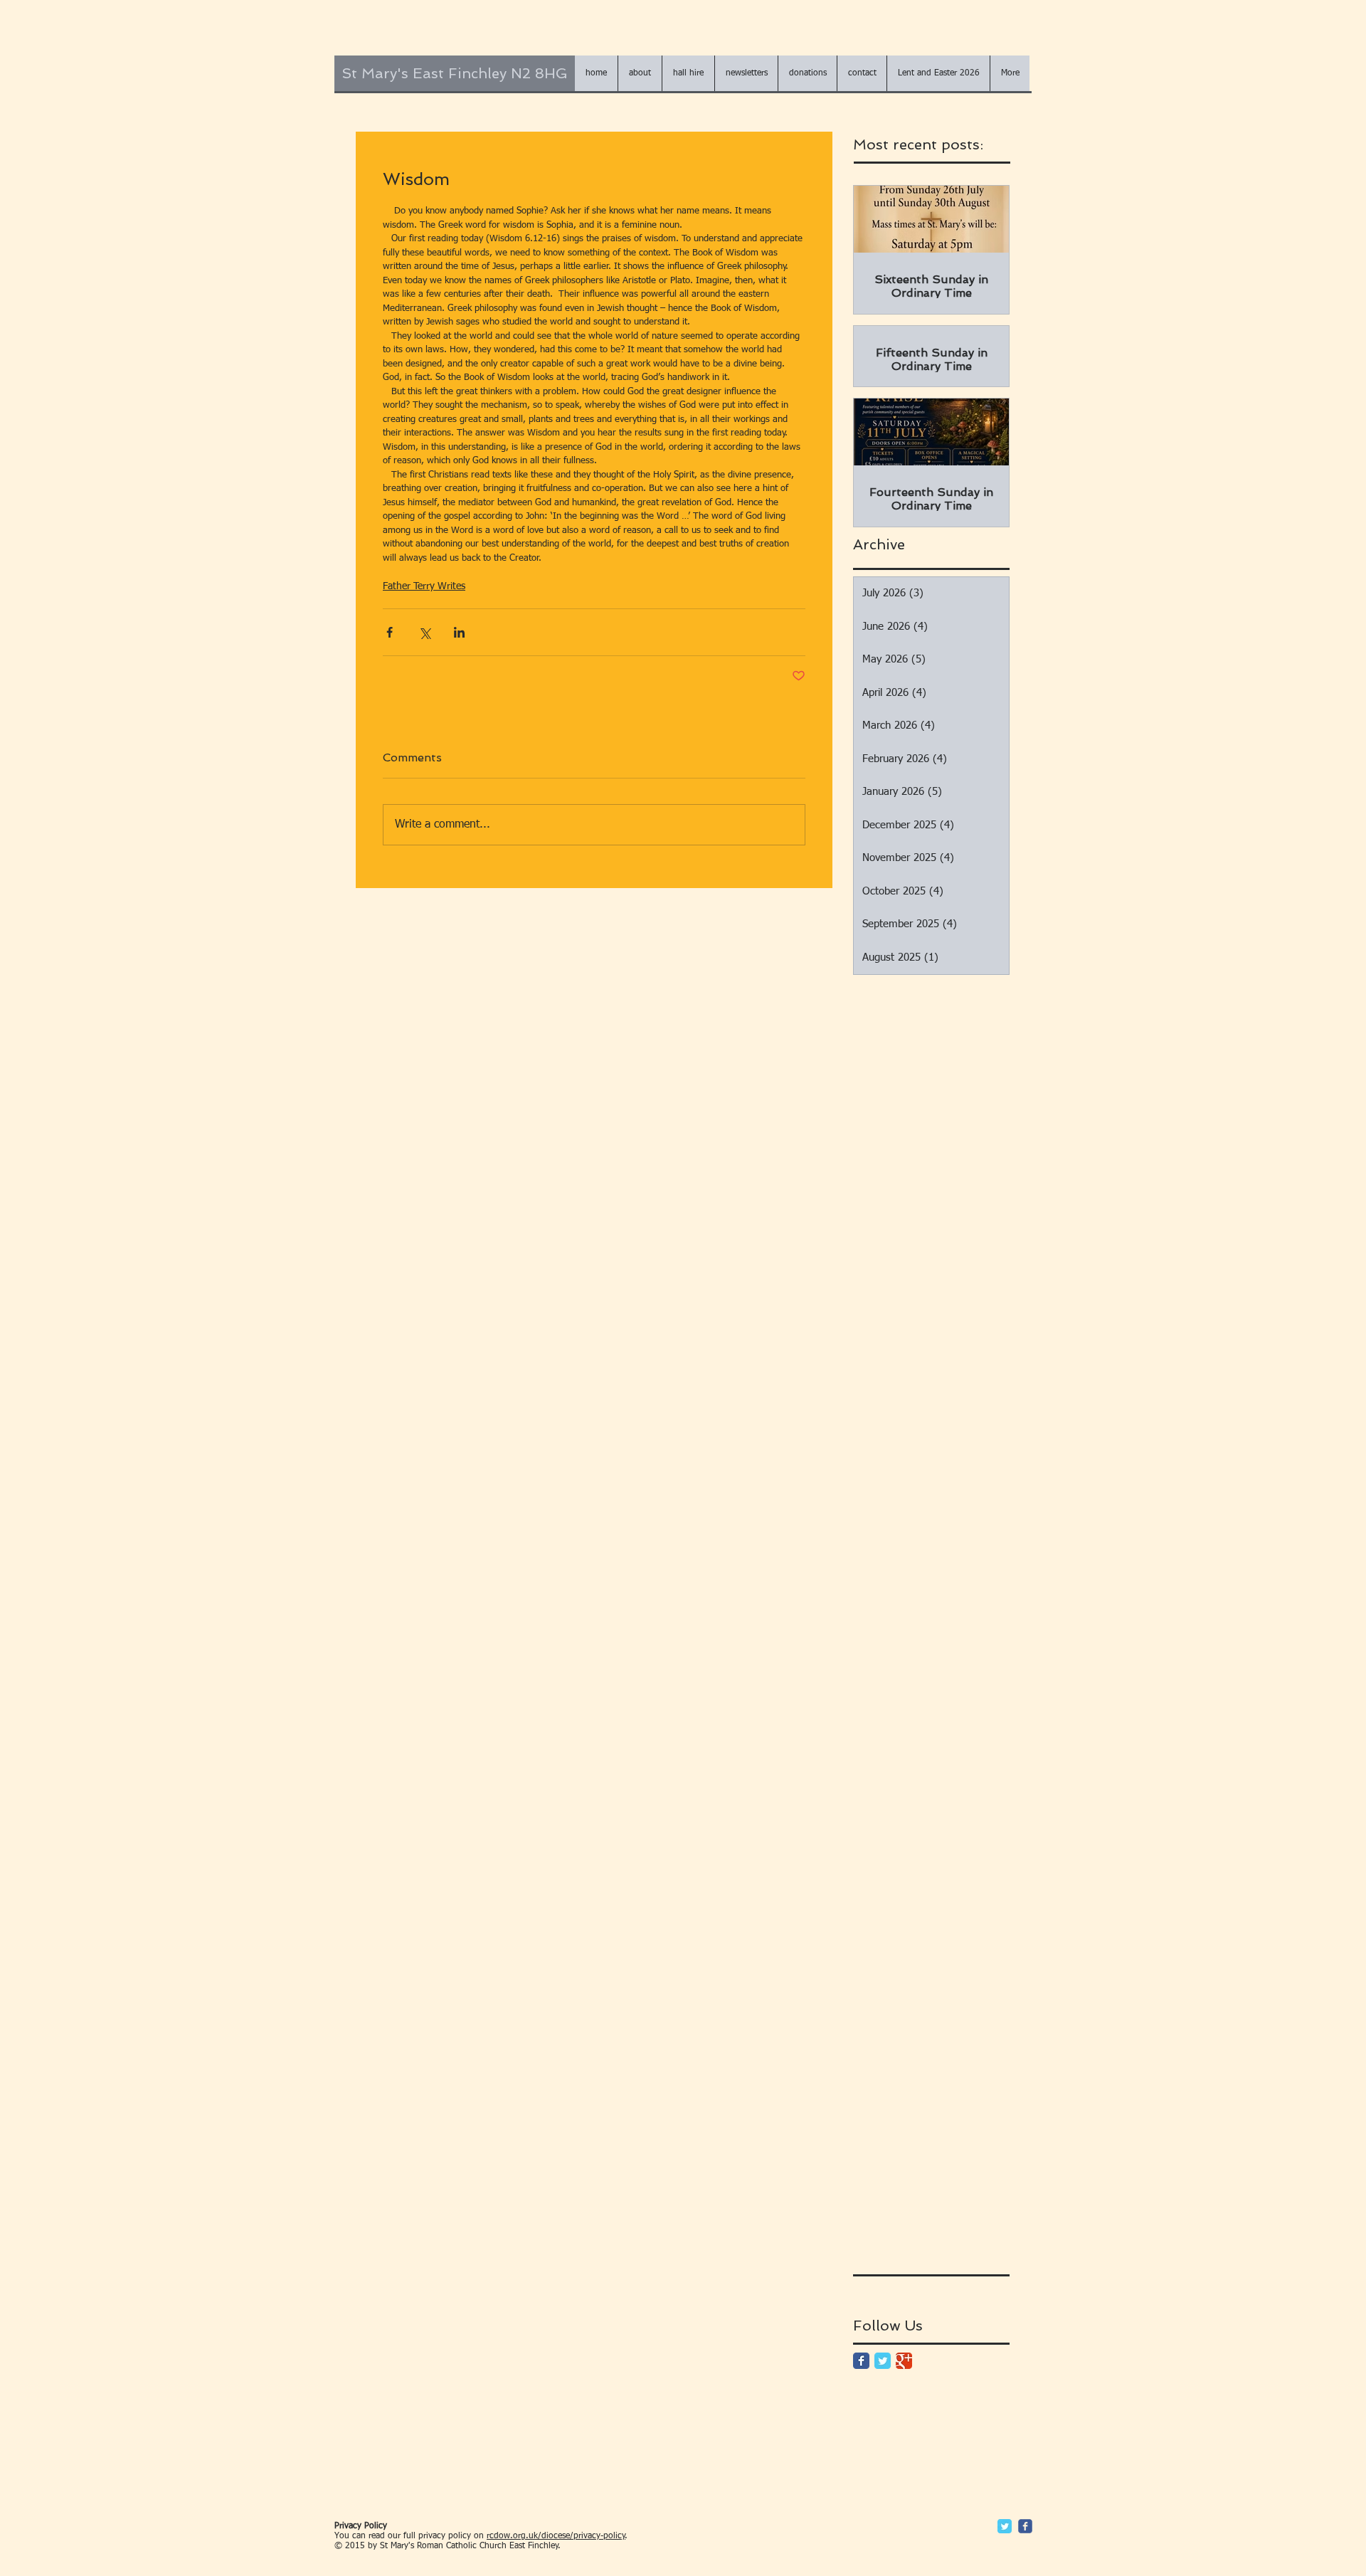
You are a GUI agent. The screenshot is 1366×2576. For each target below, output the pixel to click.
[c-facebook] (1025, 2526)
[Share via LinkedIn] (459, 632)
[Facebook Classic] (861, 2361)
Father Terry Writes (424, 586)
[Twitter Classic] (883, 2361)
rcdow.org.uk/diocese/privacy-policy (556, 2536)
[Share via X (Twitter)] (424, 632)
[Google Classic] (904, 2361)
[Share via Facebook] (390, 632)
